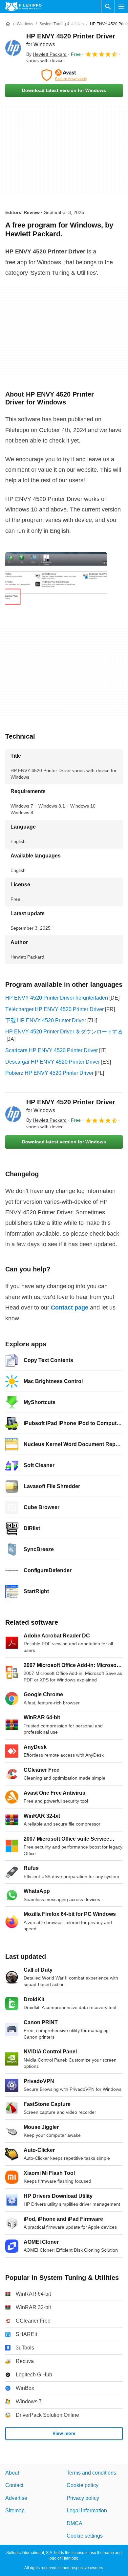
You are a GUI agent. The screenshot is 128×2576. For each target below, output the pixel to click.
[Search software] (108, 7)
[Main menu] (121, 7)
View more (64, 2434)
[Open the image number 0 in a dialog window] (56, 580)
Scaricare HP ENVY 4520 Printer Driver (52, 1050)
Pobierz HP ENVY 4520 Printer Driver (49, 1073)
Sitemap (15, 2511)
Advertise (16, 2498)
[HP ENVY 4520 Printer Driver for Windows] (13, 48)
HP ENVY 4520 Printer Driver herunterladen (57, 998)
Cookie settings (85, 2536)
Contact (14, 2486)
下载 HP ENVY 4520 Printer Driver (46, 1020)
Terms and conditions (91, 2473)
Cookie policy (83, 2486)
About (12, 2473)
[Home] (8, 24)
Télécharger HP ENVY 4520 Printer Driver (54, 1009)
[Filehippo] (23, 7)
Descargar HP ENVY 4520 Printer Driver (53, 1062)
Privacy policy (83, 2498)
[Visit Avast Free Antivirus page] (64, 75)
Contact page (70, 1308)
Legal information (87, 2511)
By (46, 54)
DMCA (75, 2523)
